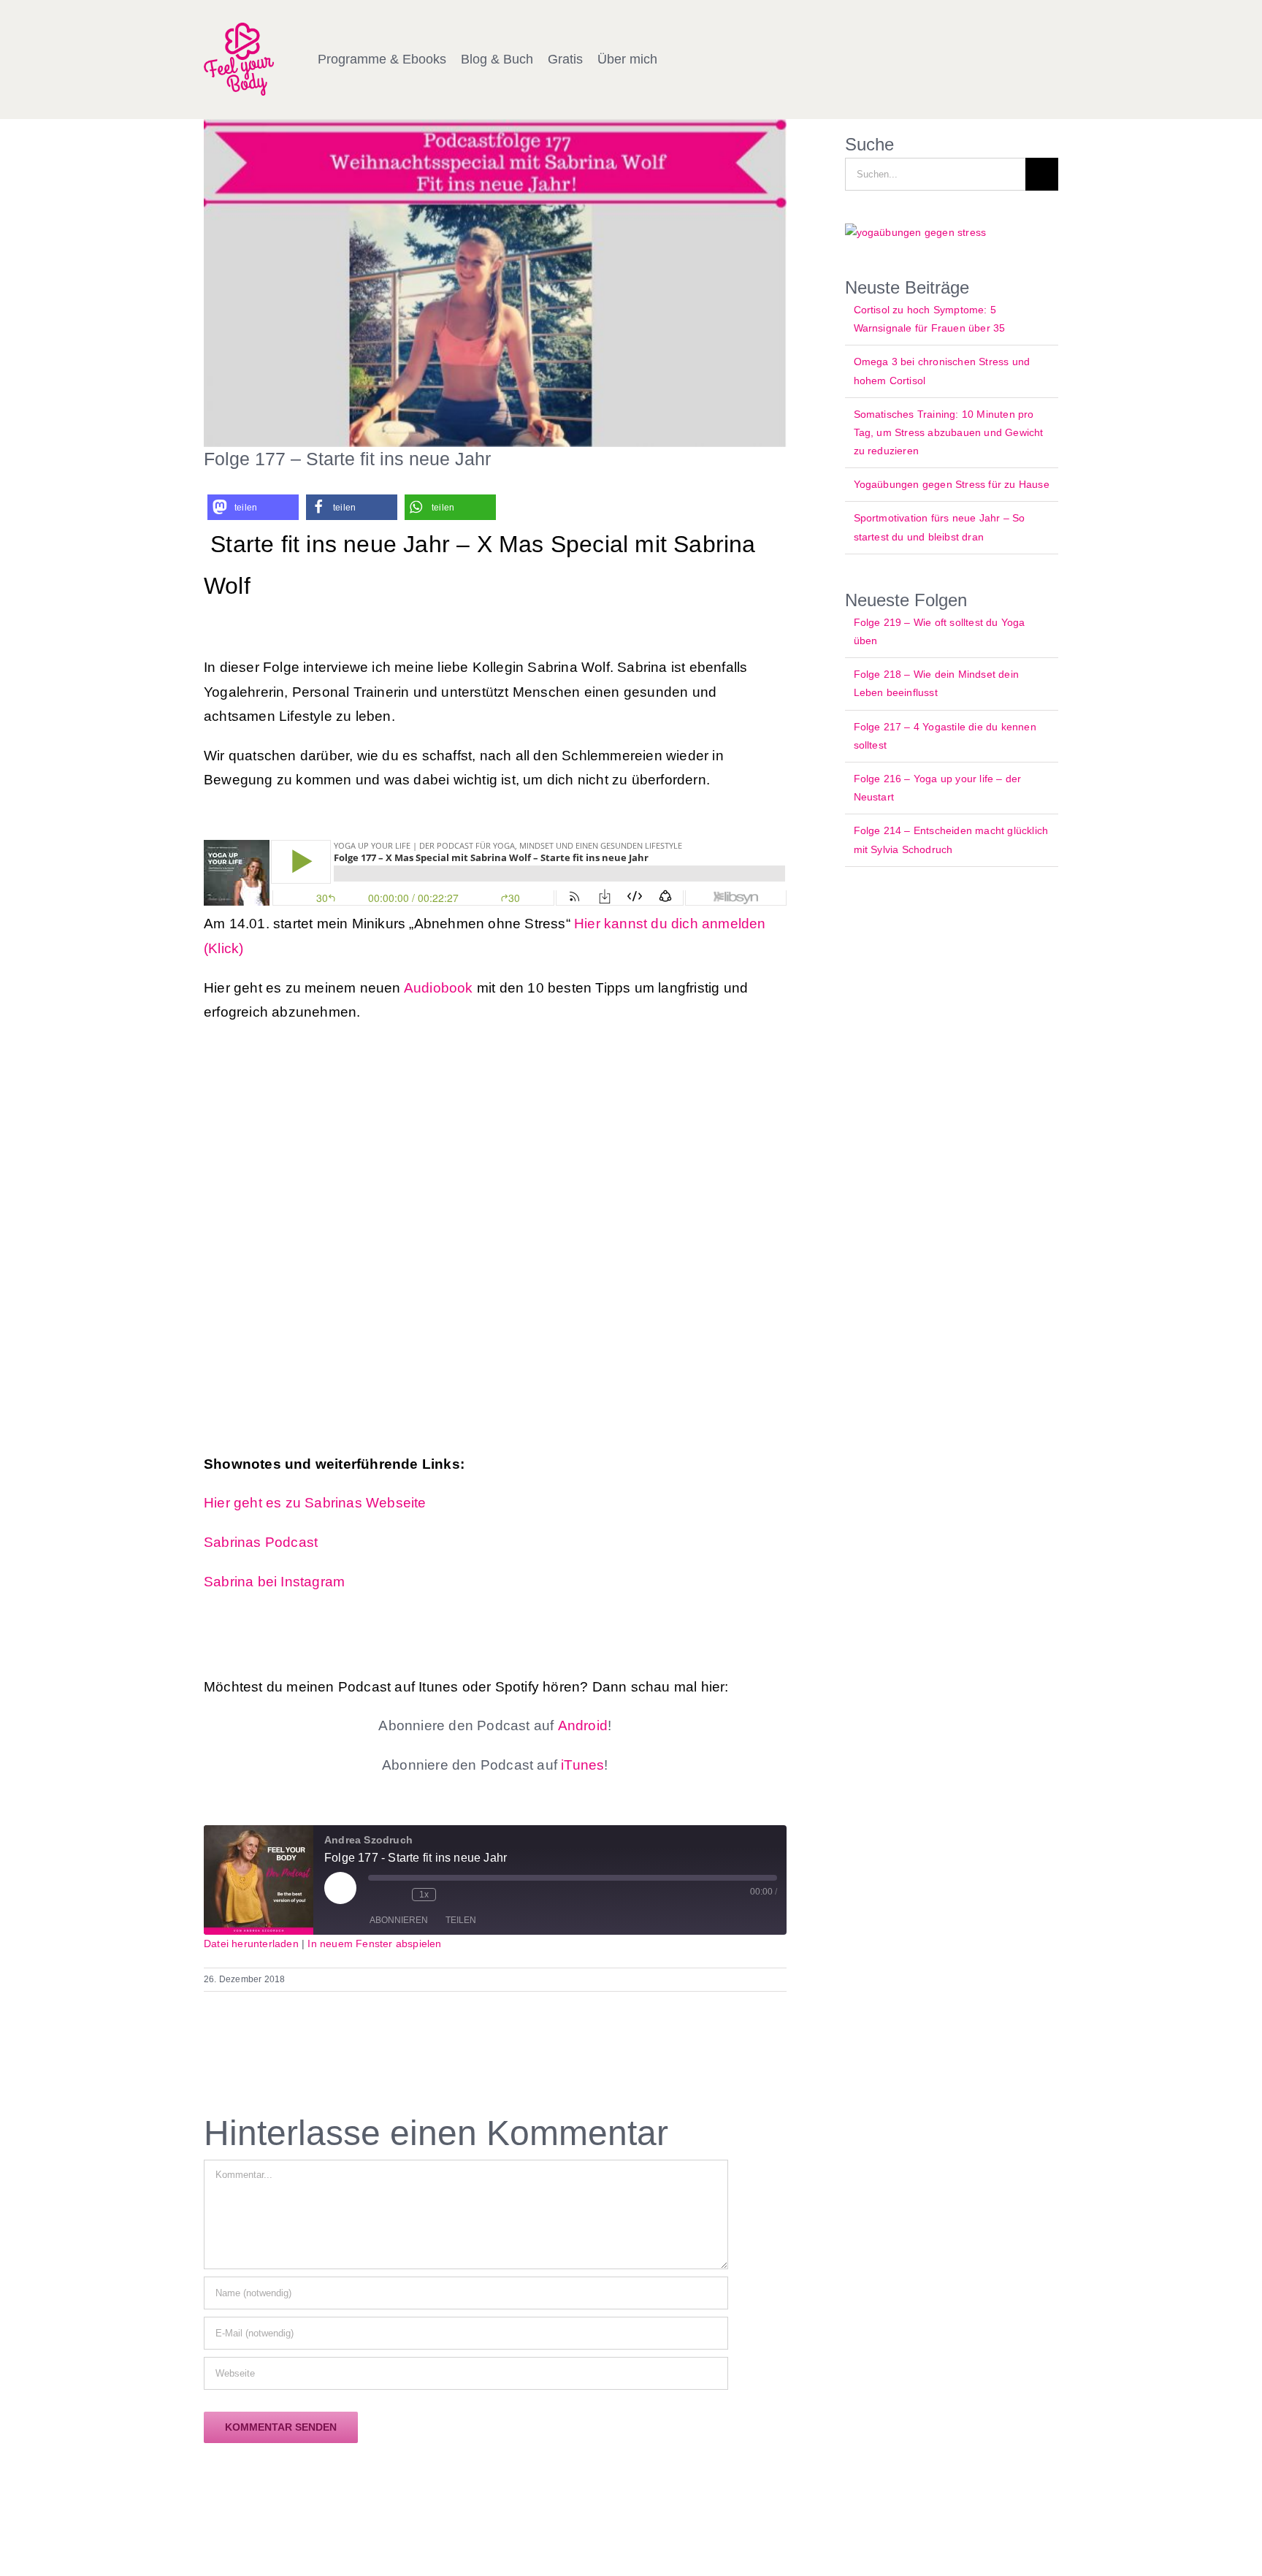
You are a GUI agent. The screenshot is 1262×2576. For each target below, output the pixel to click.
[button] (253, 507)
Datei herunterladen (251, 1944)
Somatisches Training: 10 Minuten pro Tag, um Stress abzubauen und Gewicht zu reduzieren (949, 432)
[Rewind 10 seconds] (397, 1895)
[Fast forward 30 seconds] (451, 1895)
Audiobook (439, 988)
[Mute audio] (375, 1895)
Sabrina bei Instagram (274, 1582)
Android (583, 1725)
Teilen (461, 1920)
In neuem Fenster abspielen (374, 1944)
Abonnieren (399, 1920)
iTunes (581, 1765)
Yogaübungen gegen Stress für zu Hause (952, 484)
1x (424, 1895)
